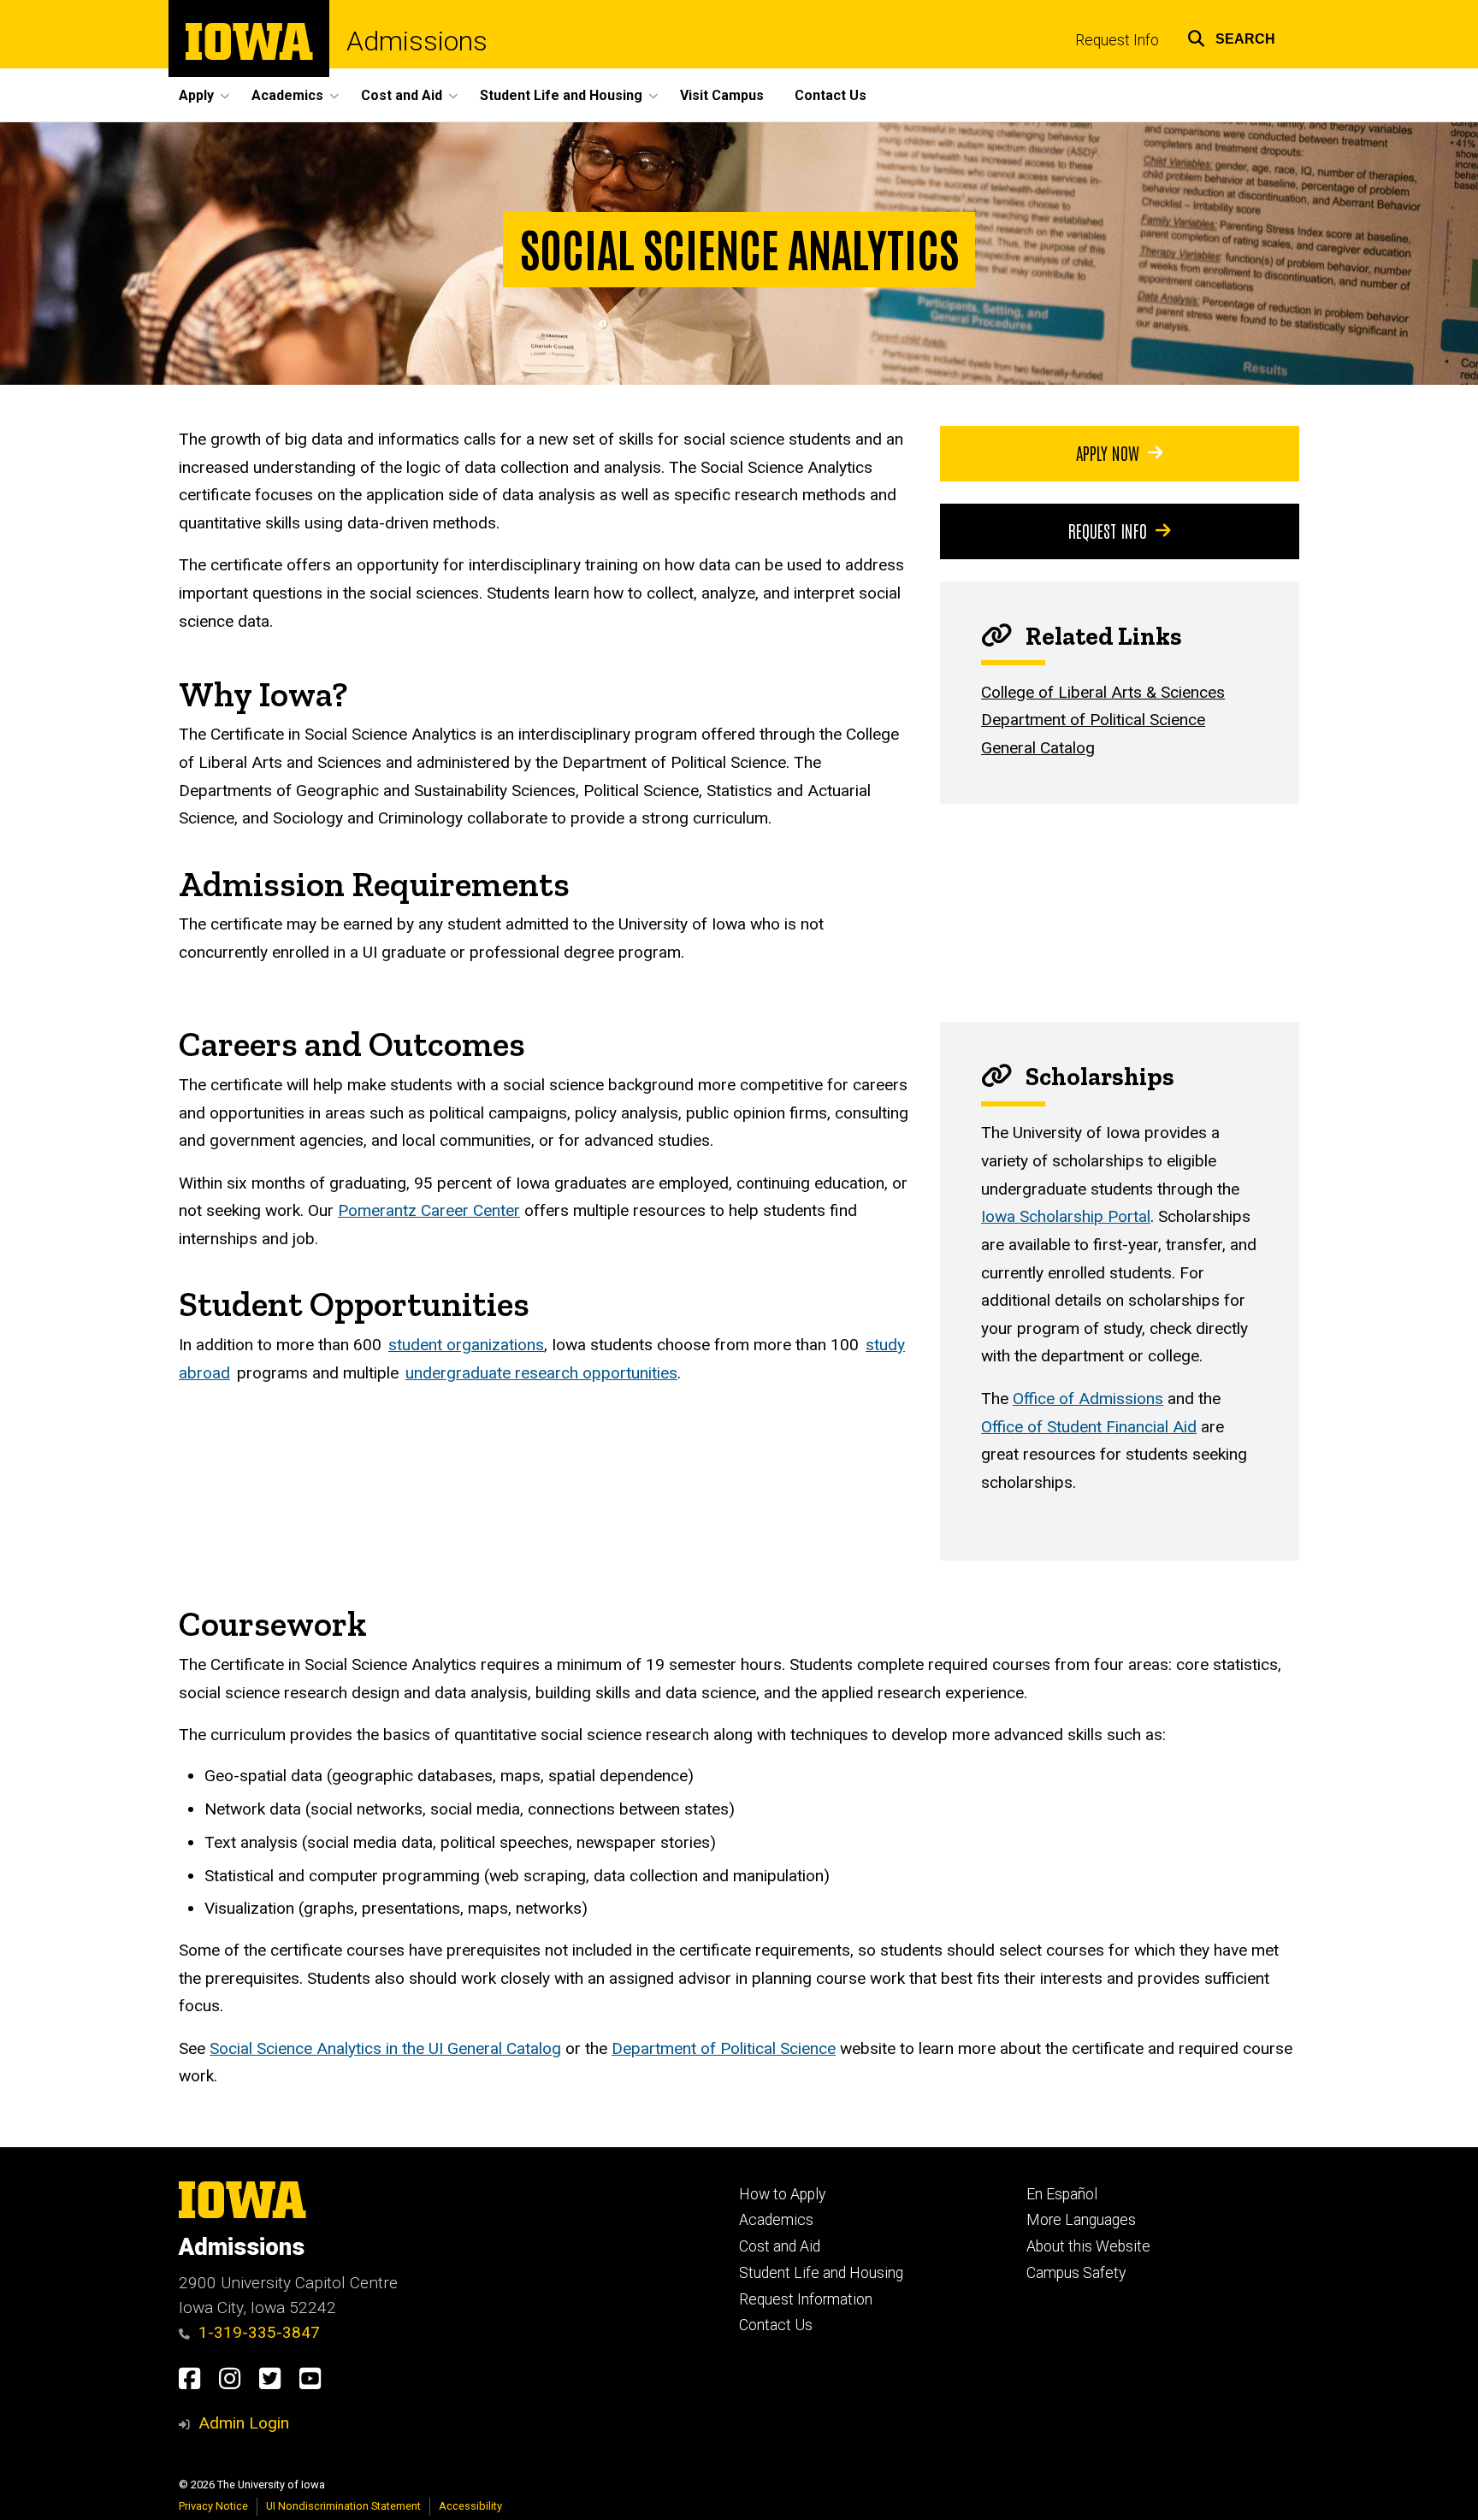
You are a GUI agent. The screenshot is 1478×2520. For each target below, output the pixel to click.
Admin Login (244, 2423)
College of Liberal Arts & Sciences (1103, 692)
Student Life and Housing (821, 2273)
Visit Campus (722, 95)
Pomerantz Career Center (429, 1210)
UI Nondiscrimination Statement (343, 2506)
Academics (776, 2220)
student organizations (466, 1345)
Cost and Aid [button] (402, 95)
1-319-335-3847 (259, 2332)
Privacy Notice (213, 2506)
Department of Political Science (1093, 720)
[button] (1231, 36)
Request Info (1117, 40)
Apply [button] (196, 95)
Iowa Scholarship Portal (1066, 1216)
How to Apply (782, 2194)
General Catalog (1038, 748)
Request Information (806, 2299)
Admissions (417, 41)
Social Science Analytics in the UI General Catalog (385, 2048)
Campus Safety (1076, 2273)
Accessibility (470, 2506)
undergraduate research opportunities (541, 1373)
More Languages (1081, 2220)
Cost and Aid (780, 2246)
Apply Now (1108, 452)
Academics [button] (287, 95)
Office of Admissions (1088, 1399)
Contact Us (831, 95)
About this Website (1088, 2246)
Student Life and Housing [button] (561, 95)
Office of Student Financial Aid (1089, 1427)
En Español (1062, 2194)
